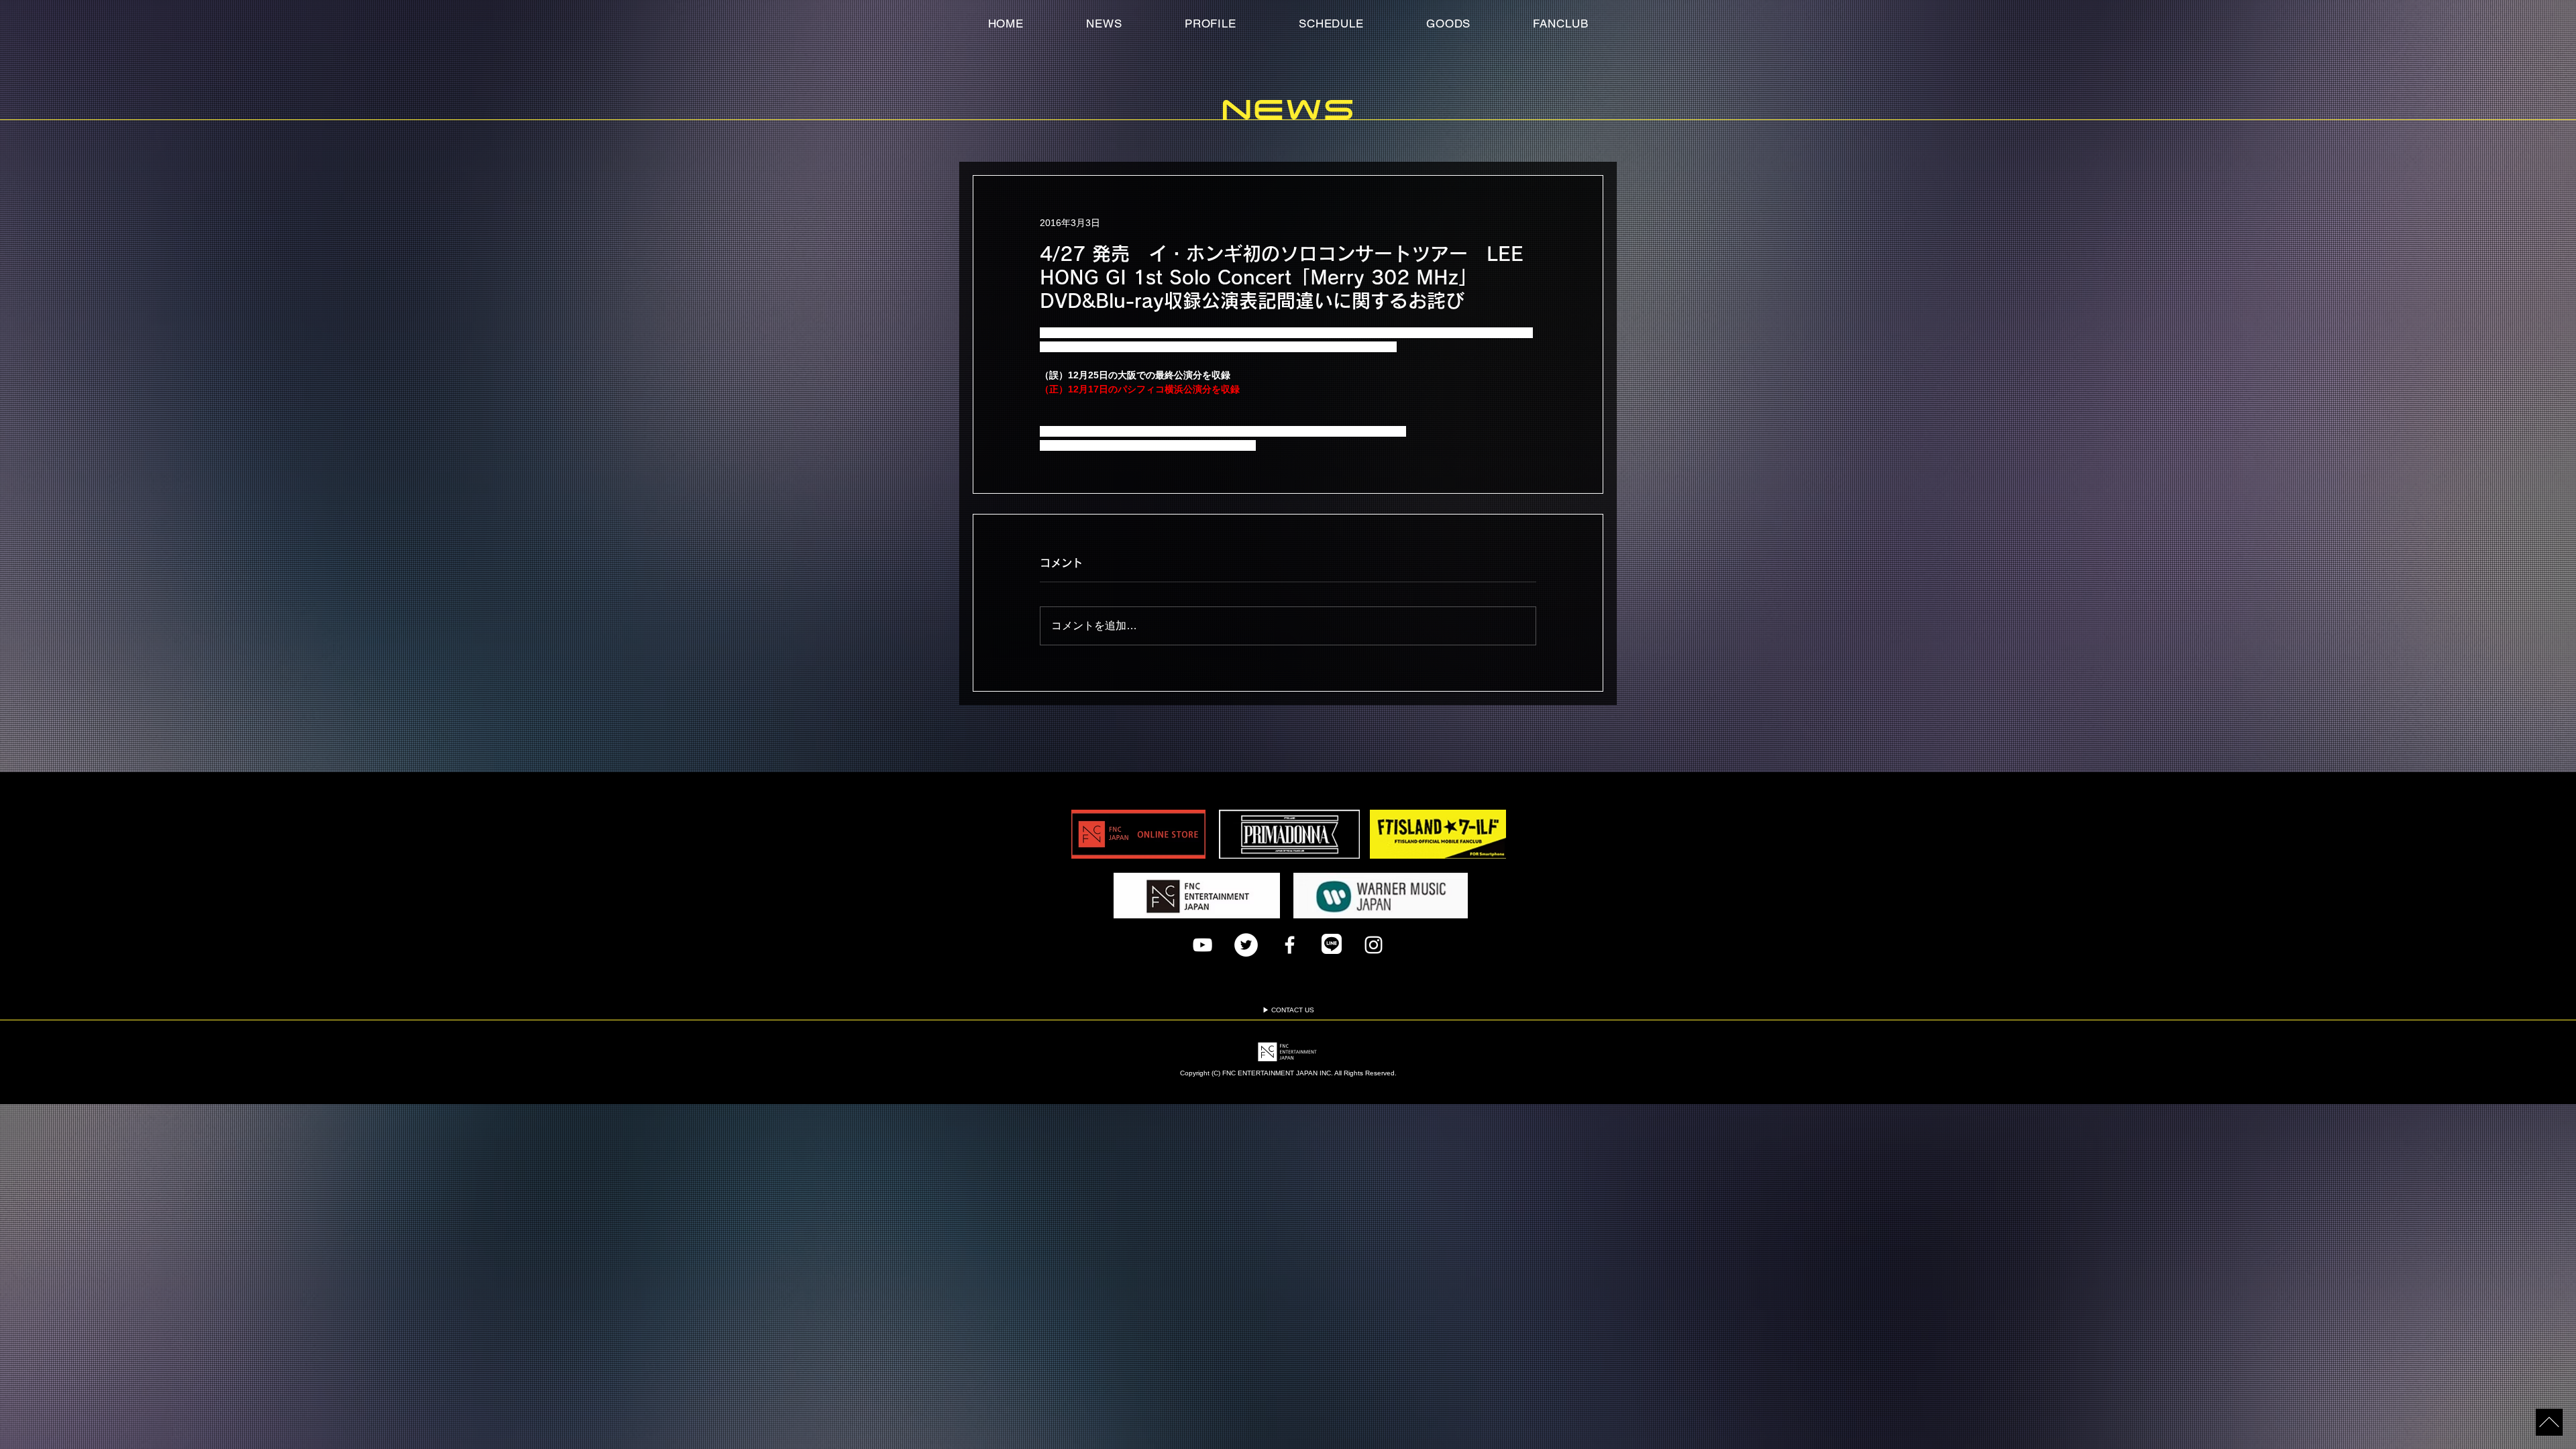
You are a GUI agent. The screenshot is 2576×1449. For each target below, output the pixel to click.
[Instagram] (1374, 945)
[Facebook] (1290, 945)
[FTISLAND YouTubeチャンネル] (1202, 945)
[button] (1561, 23)
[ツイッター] (1246, 945)
